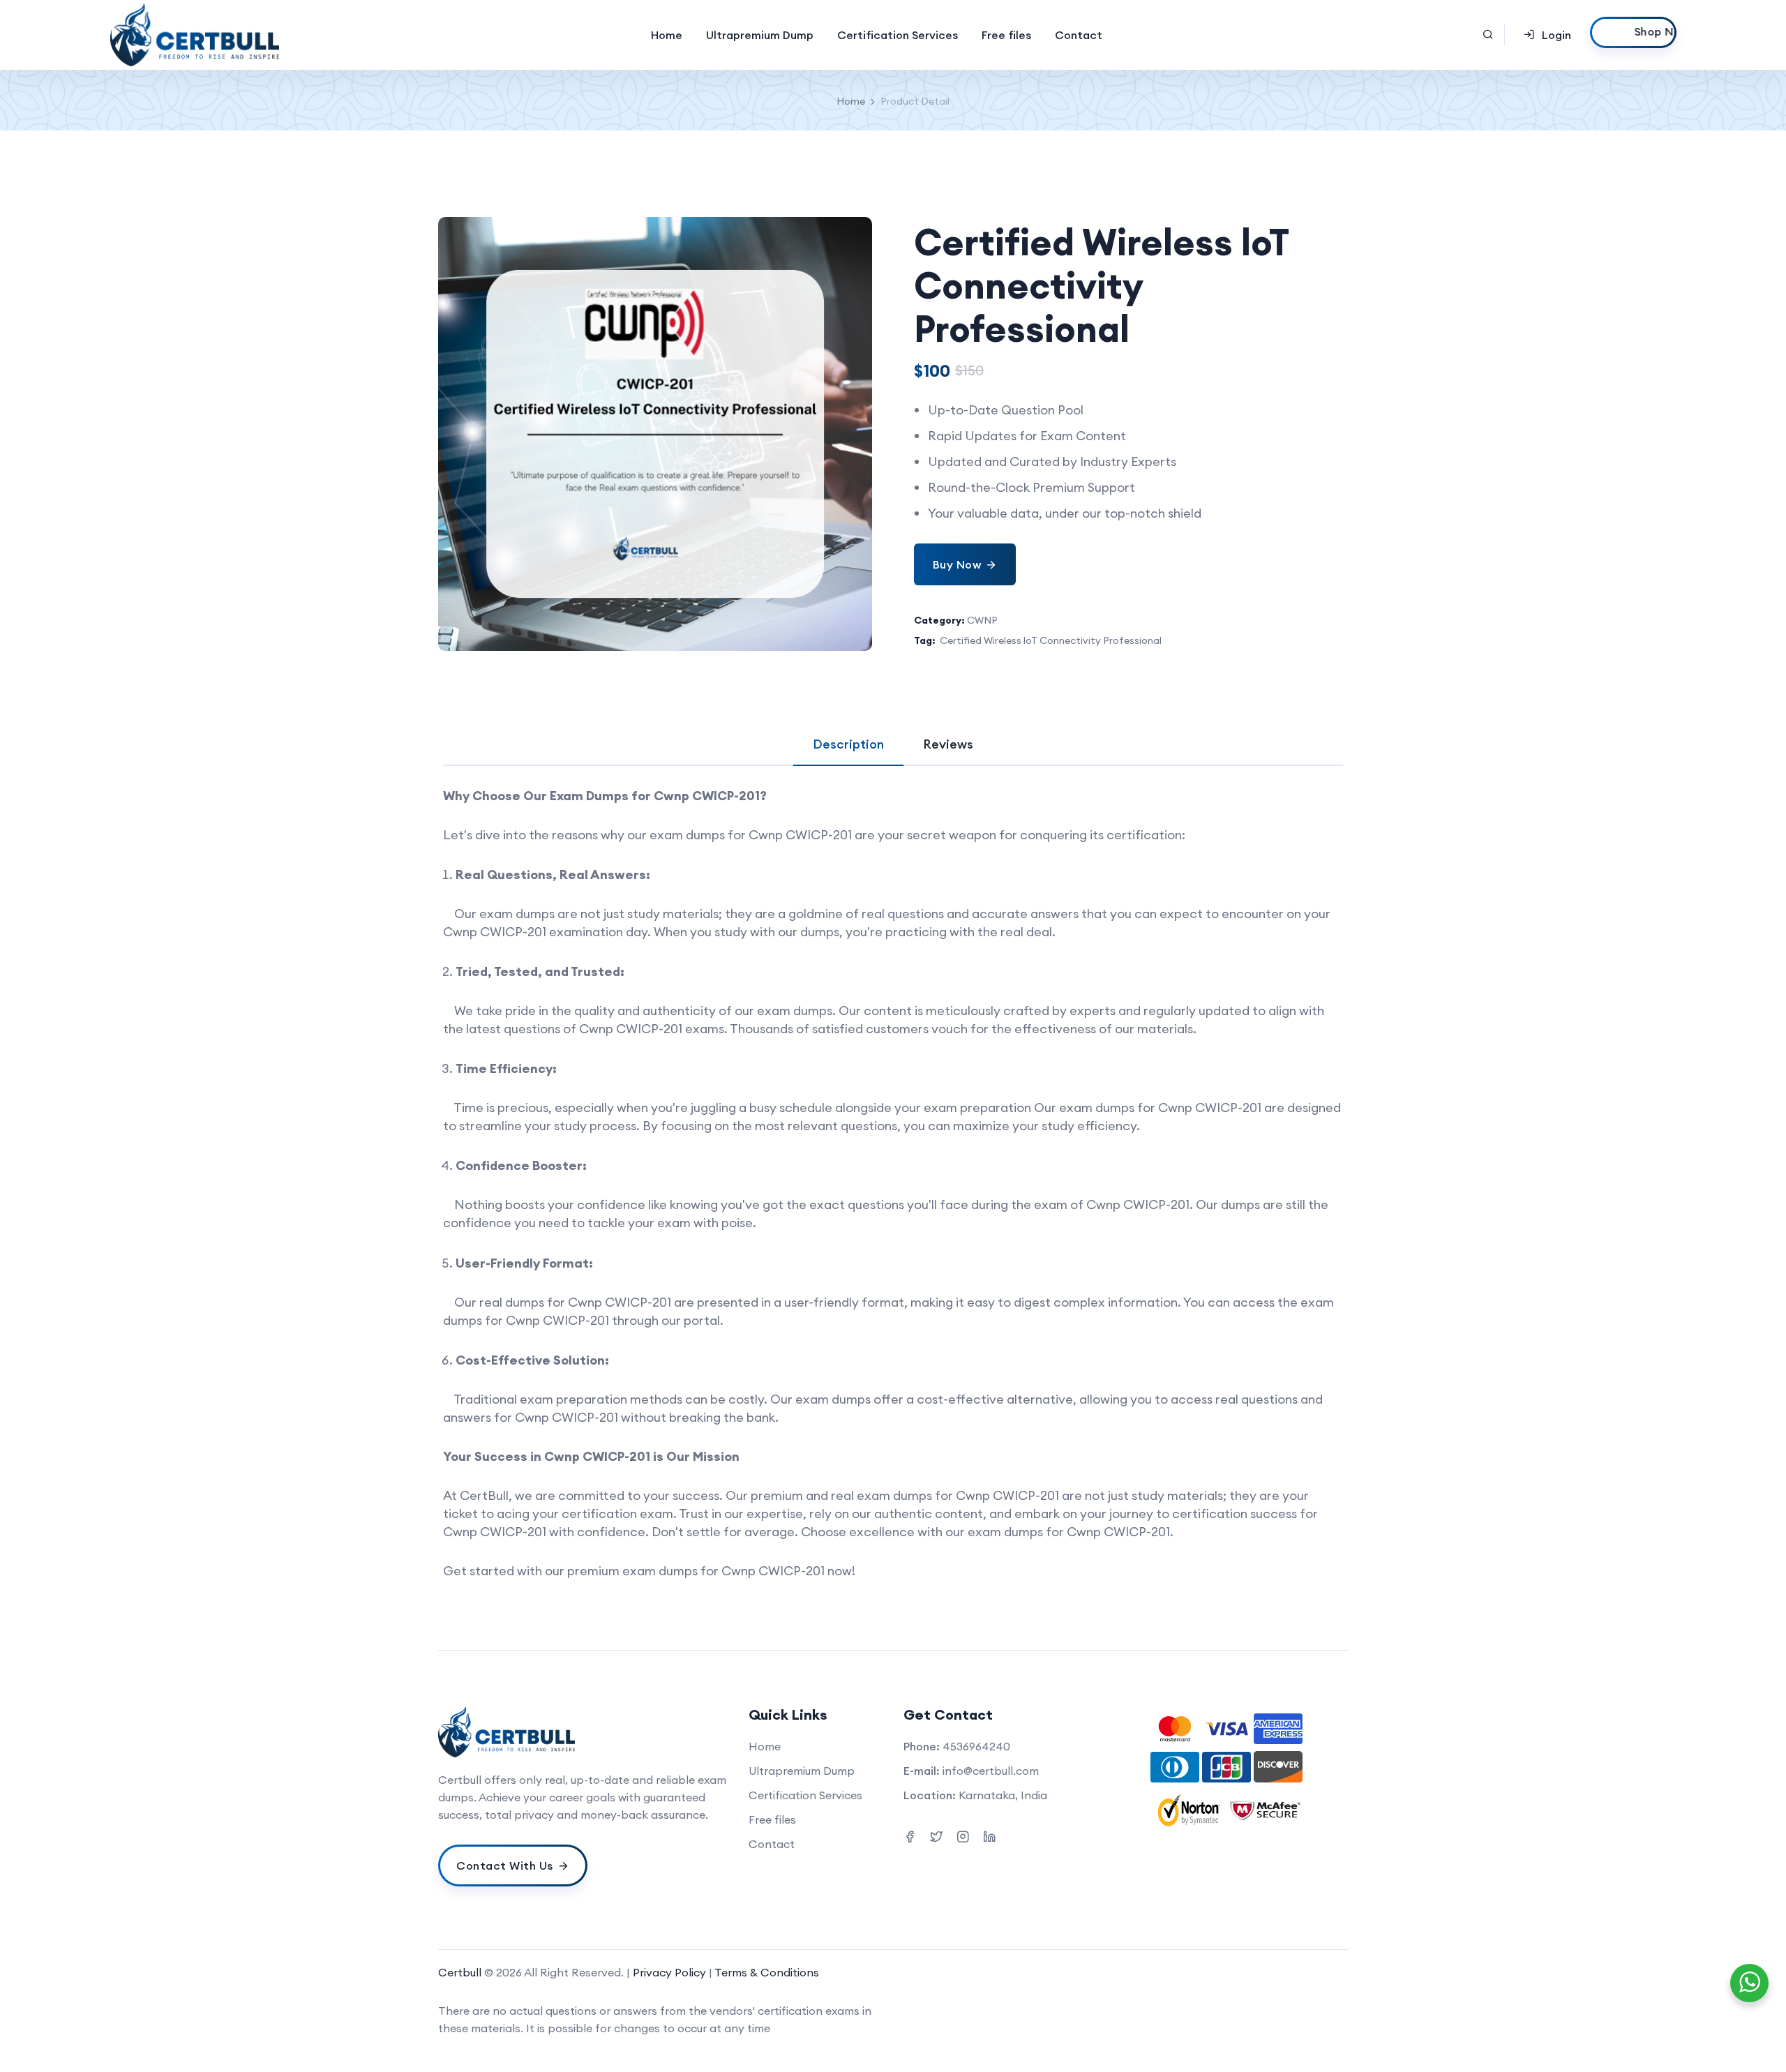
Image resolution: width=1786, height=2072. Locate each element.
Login (1556, 35)
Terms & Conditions (767, 1972)
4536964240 (976, 1746)
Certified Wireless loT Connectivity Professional (1051, 640)
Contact (1079, 35)
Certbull (460, 1972)
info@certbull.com (991, 1771)
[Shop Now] (1633, 32)
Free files (1006, 35)
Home (667, 35)
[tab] (848, 744)
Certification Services (898, 35)
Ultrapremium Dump (760, 35)
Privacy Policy (671, 1972)
